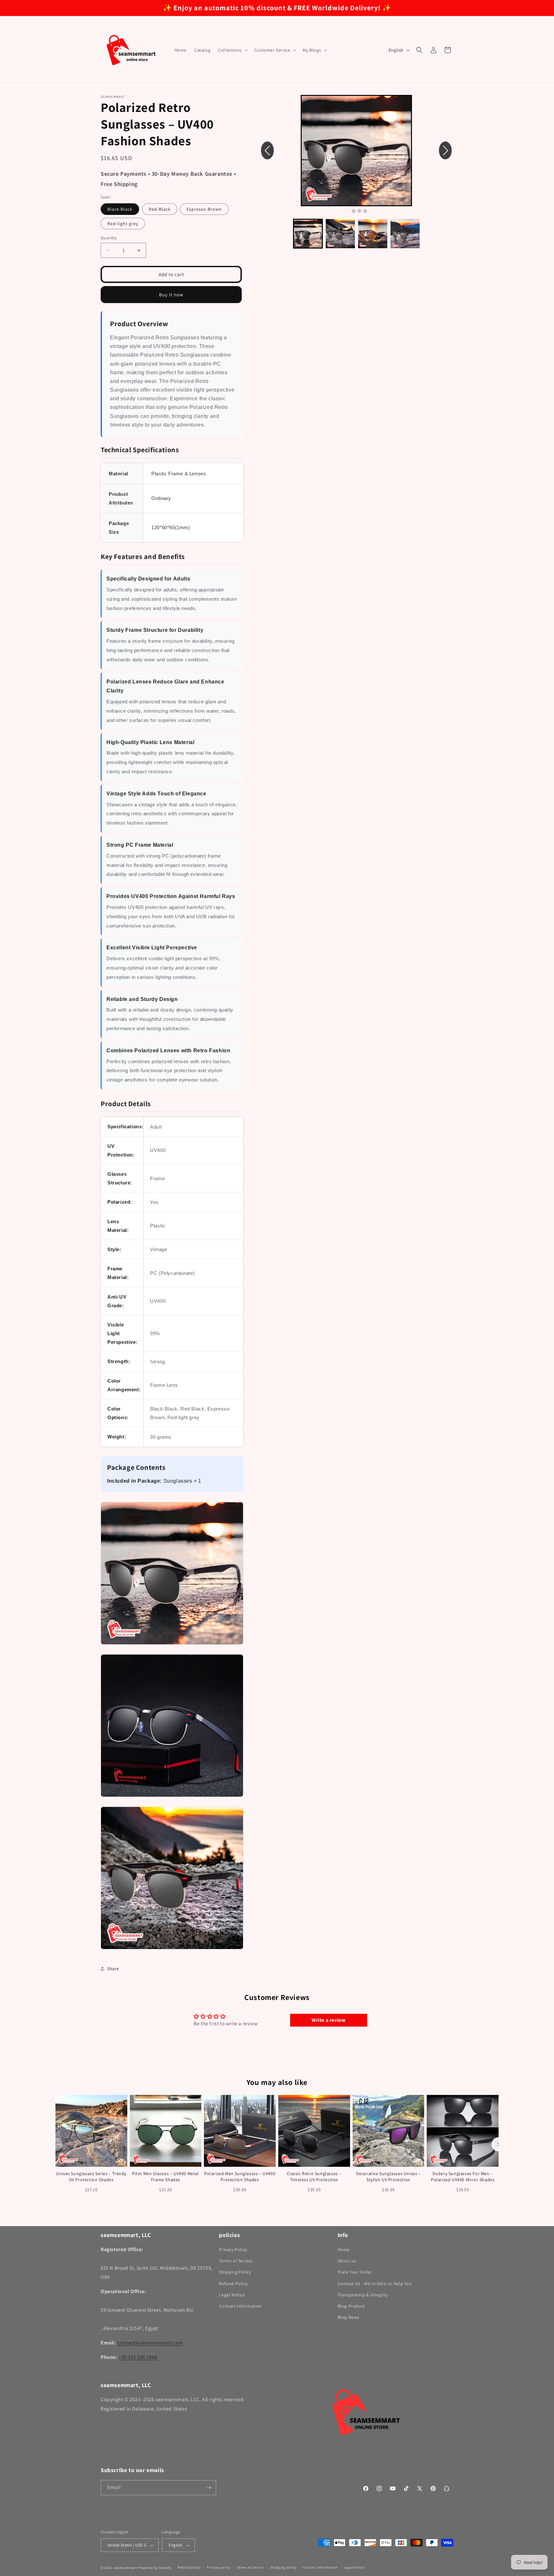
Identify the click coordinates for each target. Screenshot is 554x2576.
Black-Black (120, 209)
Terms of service (250, 2567)
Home (344, 2250)
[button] (232, 50)
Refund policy (189, 2567)
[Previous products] (55, 2144)
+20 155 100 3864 (138, 2357)
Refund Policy (233, 2284)
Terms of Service (236, 2261)
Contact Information (240, 2306)
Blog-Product (351, 2306)
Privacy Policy (233, 2250)
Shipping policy (284, 2567)
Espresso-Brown (204, 209)
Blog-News (348, 2317)
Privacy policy (219, 2567)
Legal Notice (232, 2295)
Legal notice (354, 2567)
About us (347, 2261)
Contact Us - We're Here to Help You (375, 2284)
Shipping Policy (235, 2272)
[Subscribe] (209, 2488)
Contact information (320, 2567)
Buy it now (171, 295)
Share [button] (113, 1969)
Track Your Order (355, 2272)
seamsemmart (126, 2568)
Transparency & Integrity (363, 2295)
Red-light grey (123, 224)
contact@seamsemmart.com (150, 2343)
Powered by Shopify (155, 2568)
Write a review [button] (328, 2020)
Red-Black (160, 209)
